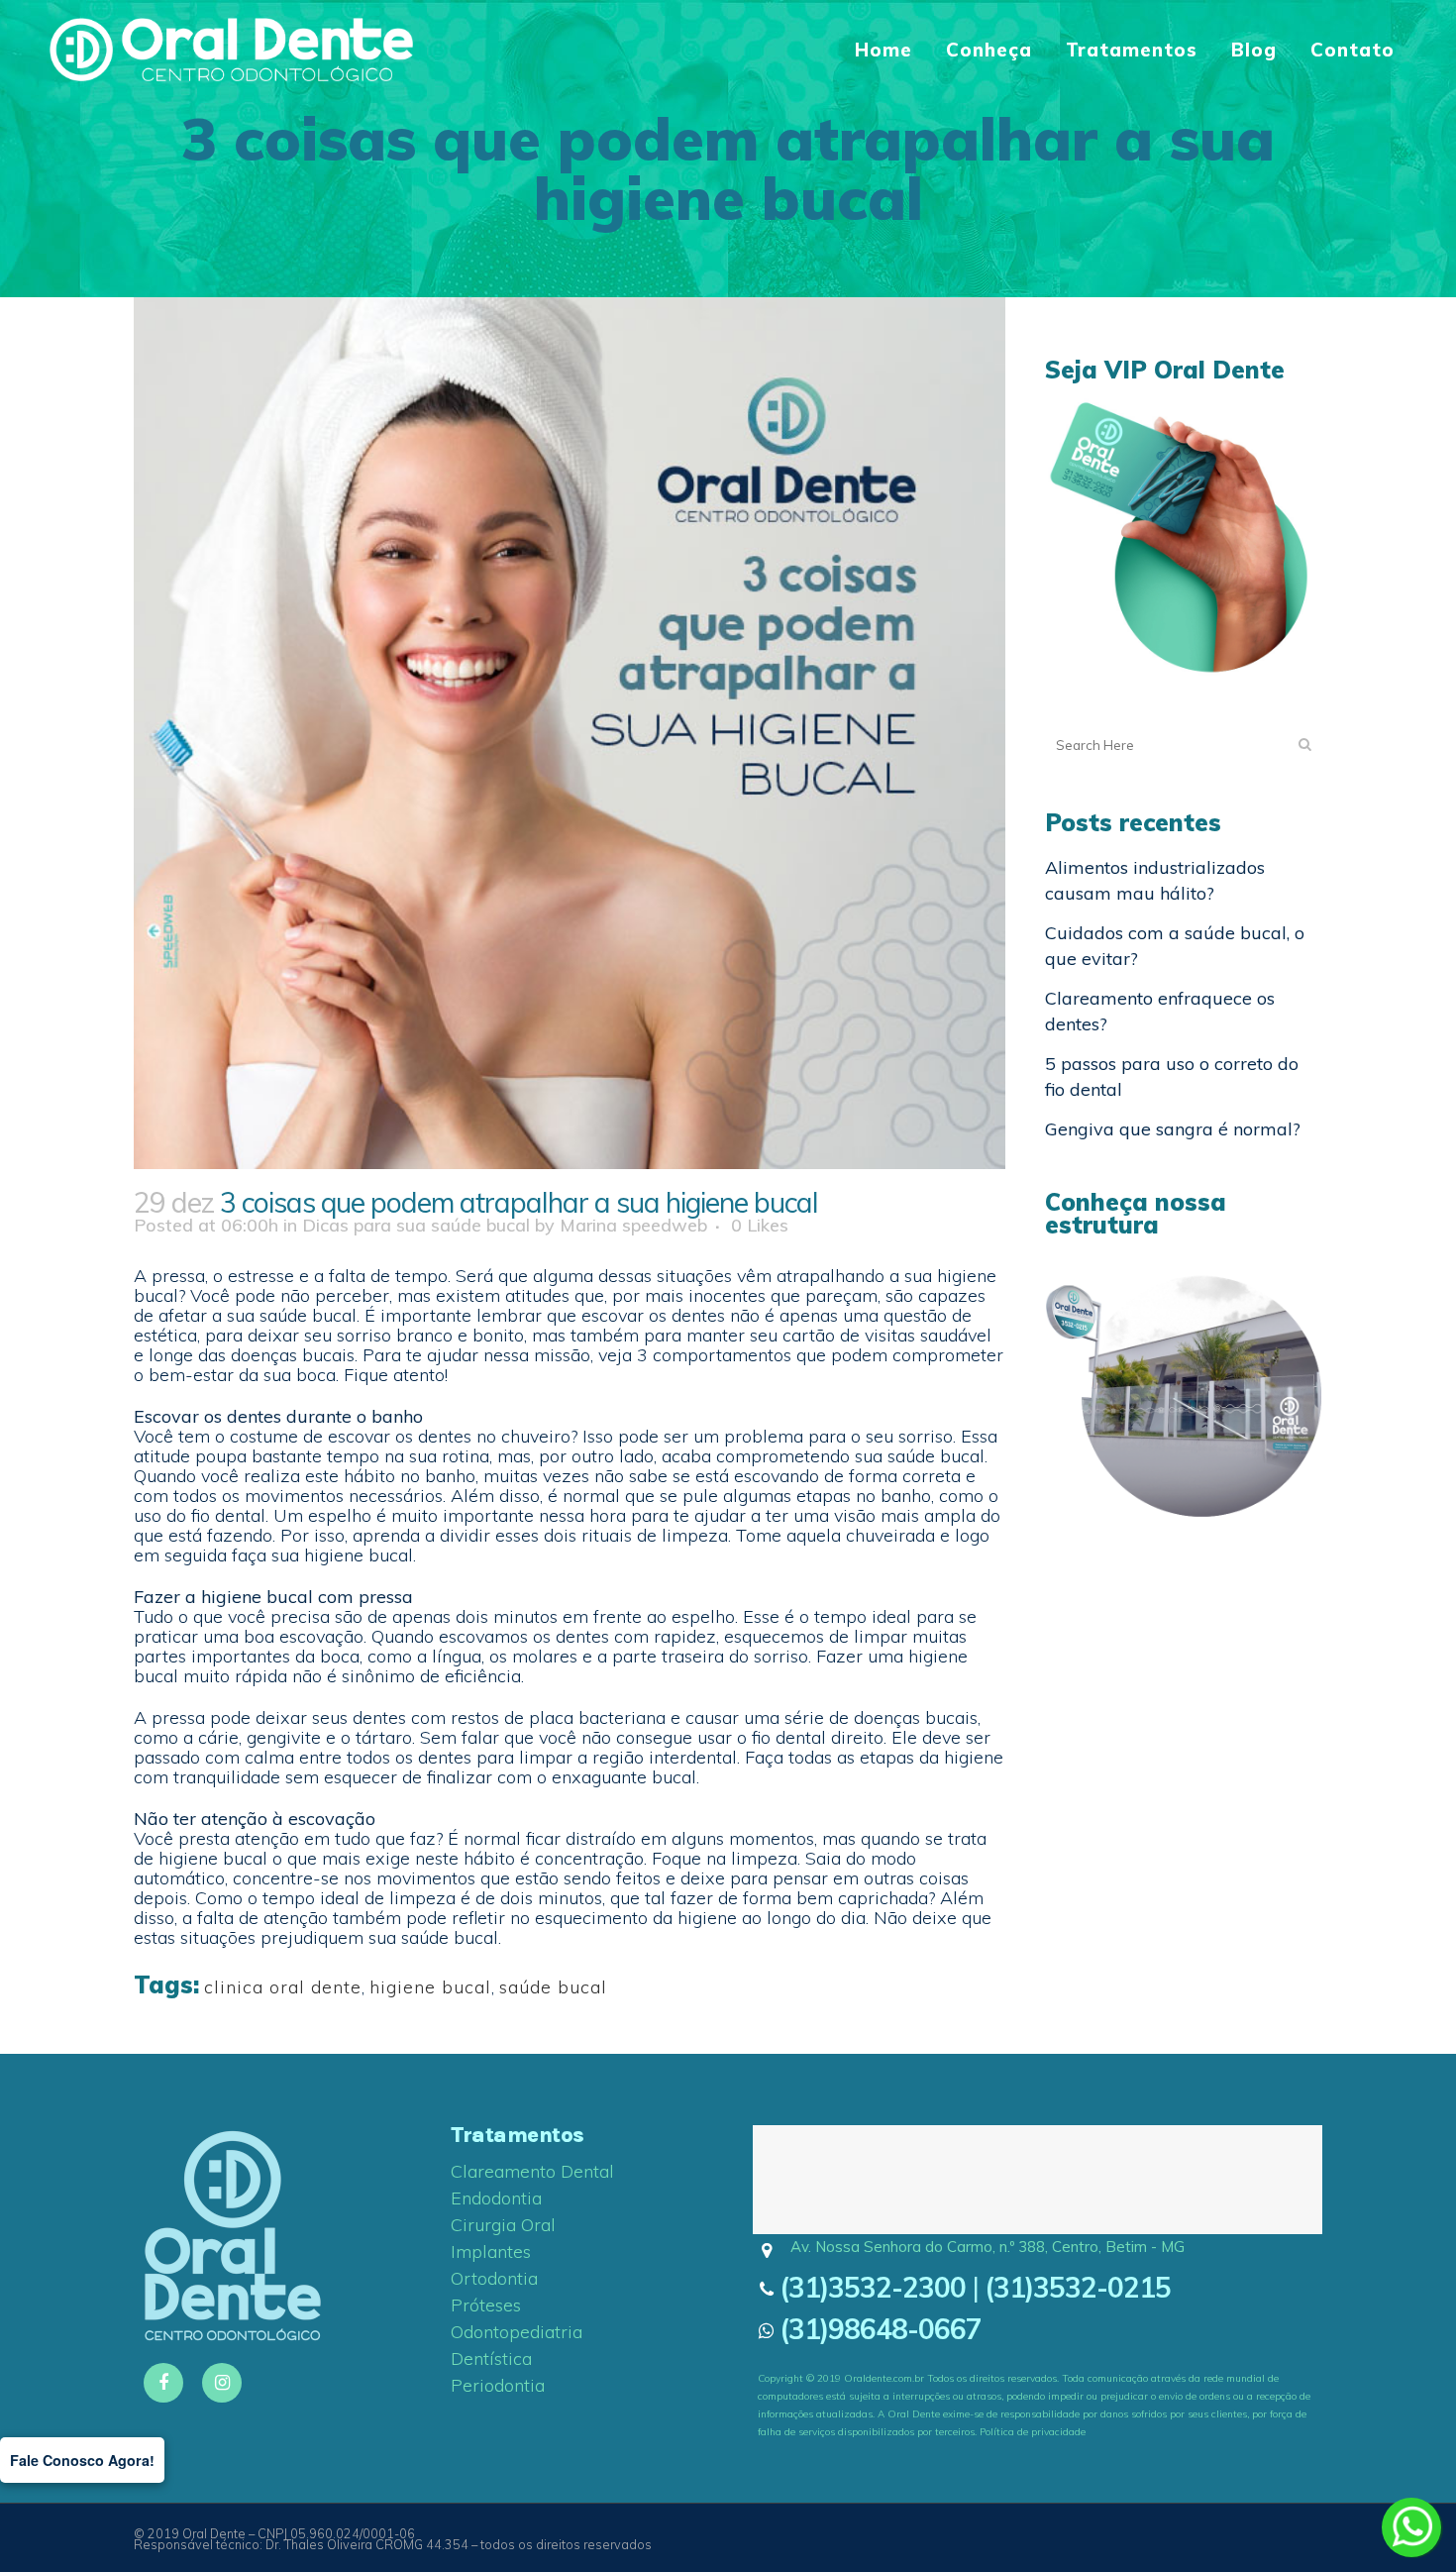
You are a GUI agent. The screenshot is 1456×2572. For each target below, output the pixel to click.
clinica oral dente (283, 1987)
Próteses (486, 2305)
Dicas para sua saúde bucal (416, 1225)
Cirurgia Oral (503, 2225)
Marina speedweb (633, 1225)
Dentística (491, 2359)
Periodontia (498, 2386)
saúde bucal (553, 1987)
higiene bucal (430, 1987)
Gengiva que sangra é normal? (1173, 1129)
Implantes (491, 2252)
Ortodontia (494, 2279)
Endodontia (496, 2198)
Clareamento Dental (532, 2172)
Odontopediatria (517, 2332)
